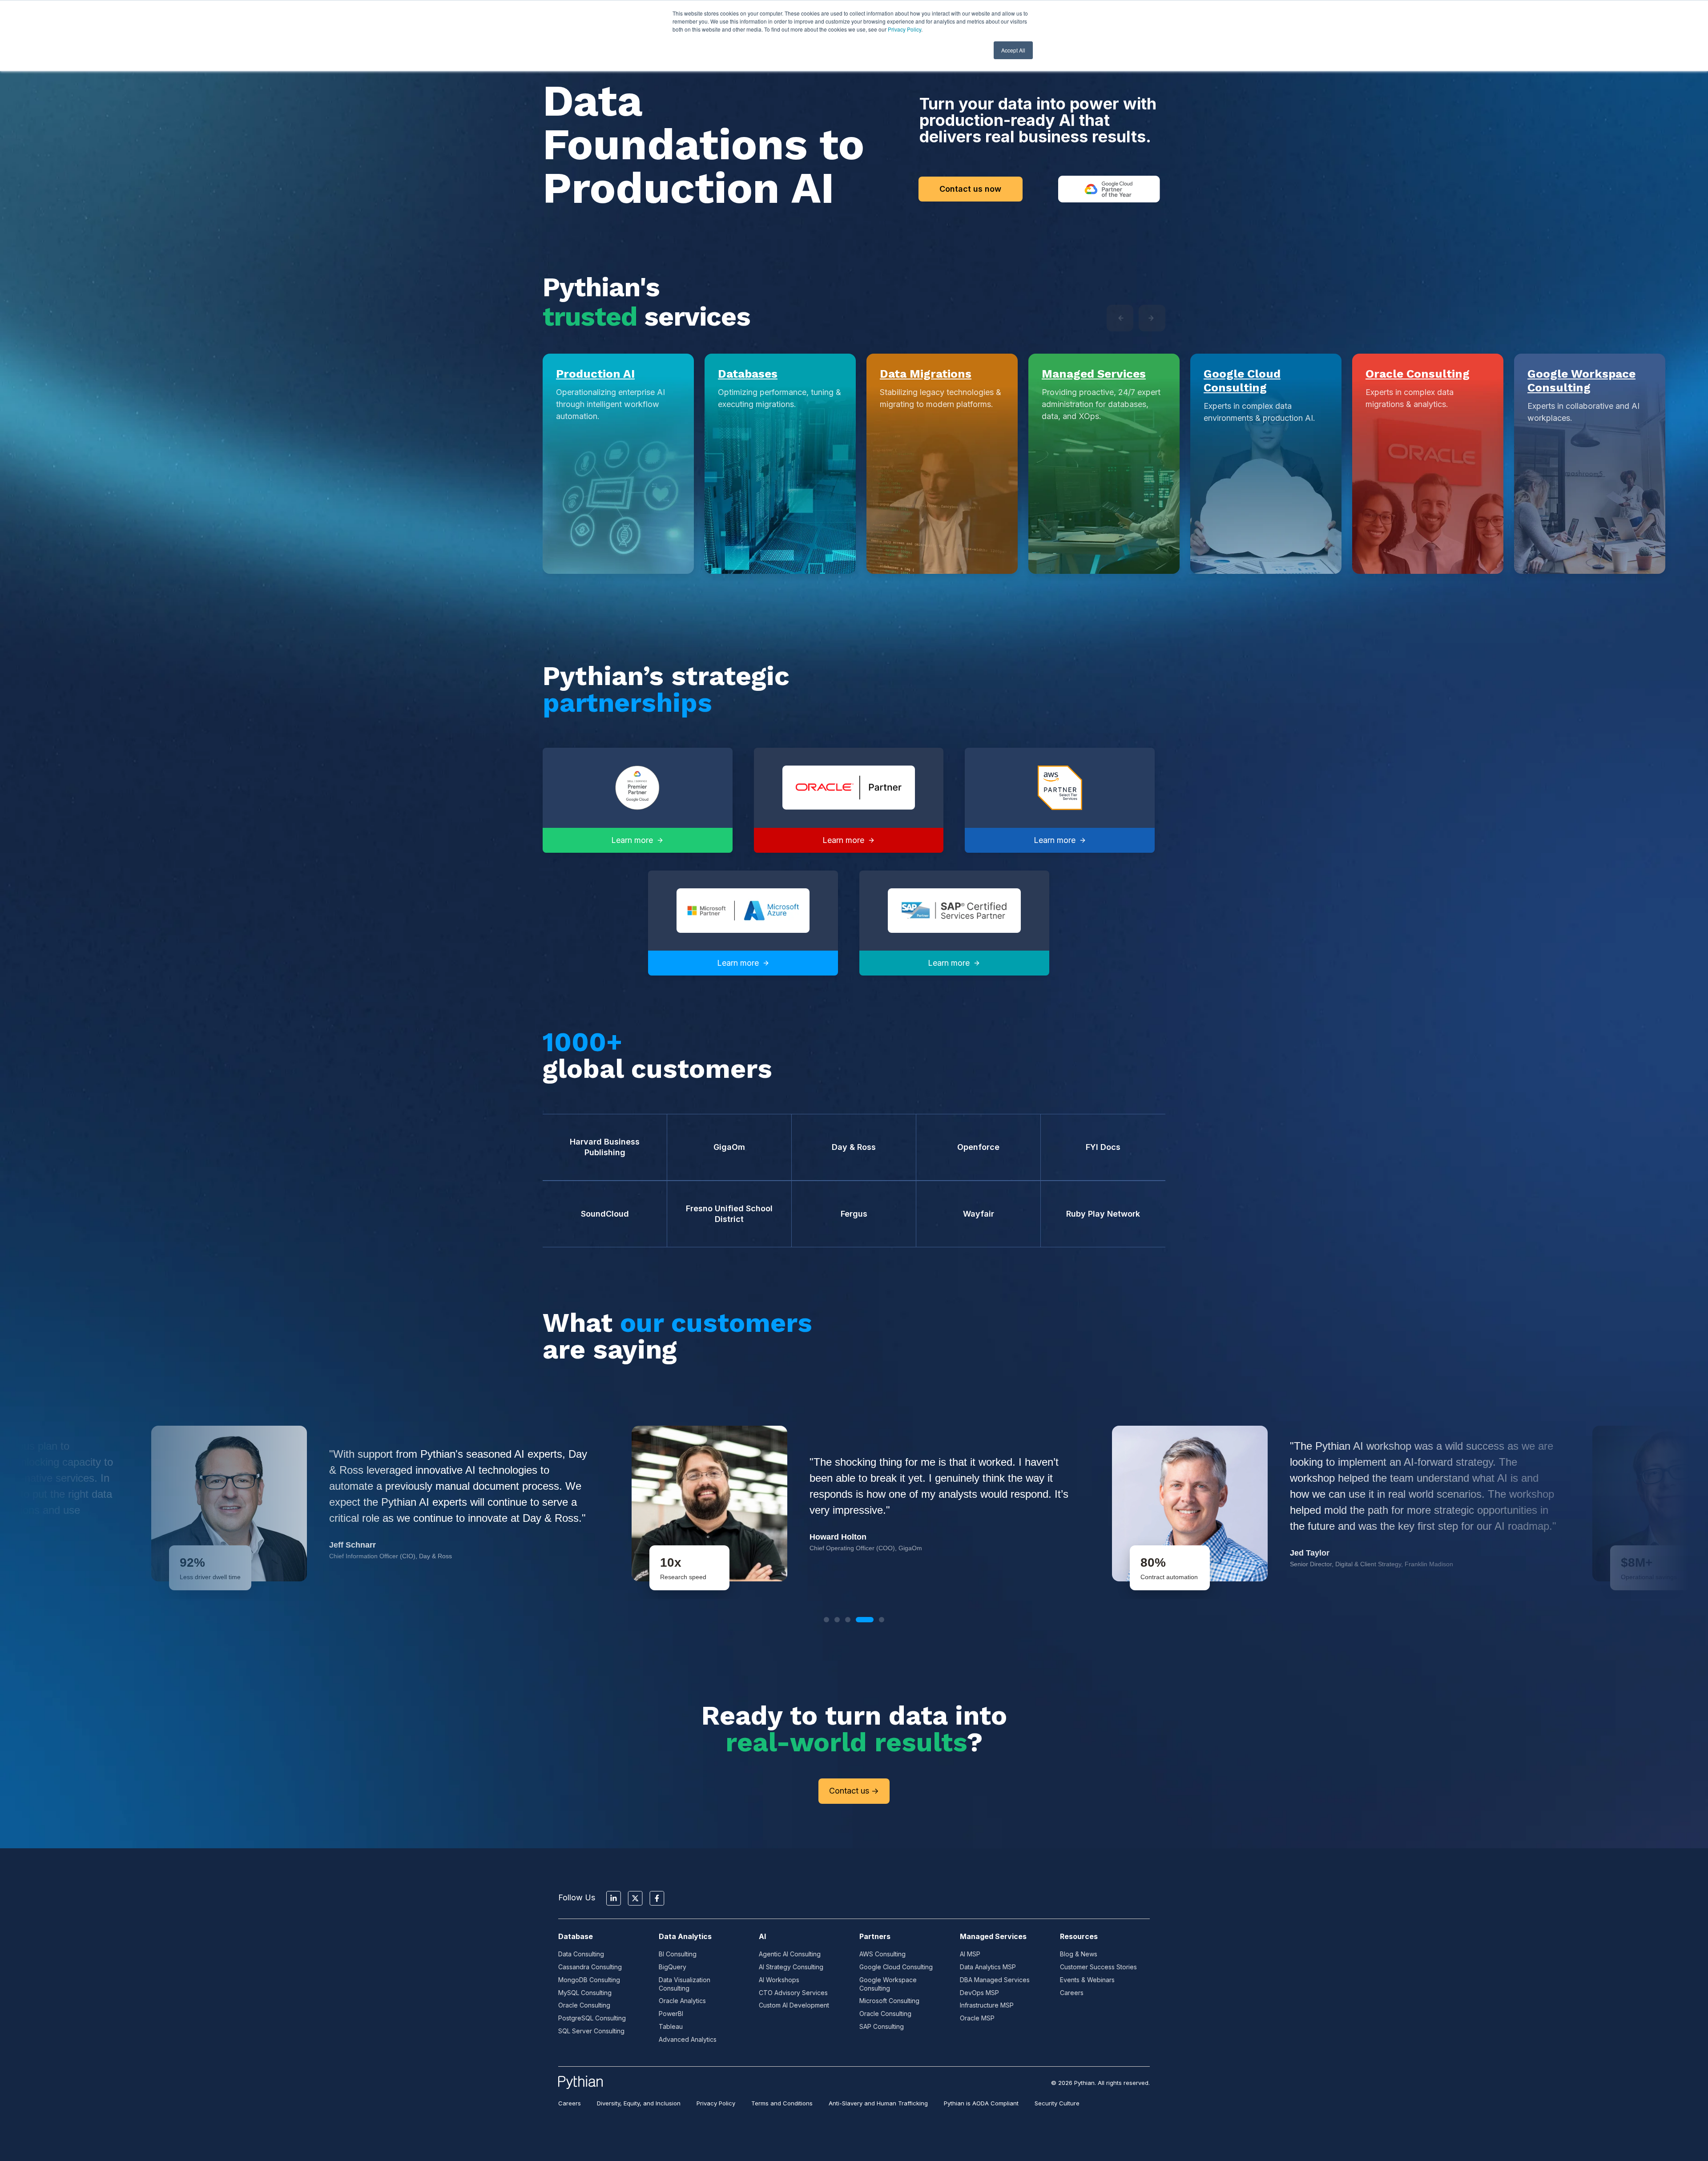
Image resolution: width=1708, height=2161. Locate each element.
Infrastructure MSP (987, 2005)
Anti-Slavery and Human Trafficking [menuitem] (878, 2103)
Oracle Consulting (1418, 374)
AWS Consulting (882, 1954)
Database (576, 1936)
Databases (748, 374)
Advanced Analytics (688, 2039)
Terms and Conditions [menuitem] (782, 2103)
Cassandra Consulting (590, 1967)
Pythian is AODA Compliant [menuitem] (981, 2103)
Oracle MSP (977, 2018)
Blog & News (1079, 1954)
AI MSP (970, 1954)
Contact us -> (854, 1791)
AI (762, 1936)
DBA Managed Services (995, 1980)
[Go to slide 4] (858, 1620)
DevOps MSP (979, 1993)
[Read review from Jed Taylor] (854, 1504)
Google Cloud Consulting (1242, 381)
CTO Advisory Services (793, 1993)
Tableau (671, 2026)
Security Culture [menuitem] (1057, 2103)
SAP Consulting (882, 2026)
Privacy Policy (904, 29)
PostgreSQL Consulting (592, 2018)
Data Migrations (926, 374)
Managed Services (1094, 374)
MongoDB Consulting (589, 1980)
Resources (1079, 1936)
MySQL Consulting (585, 1993)
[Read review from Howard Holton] (374, 1504)
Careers (1072, 1993)
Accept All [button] (1013, 50)
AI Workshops (779, 1980)
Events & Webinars (1087, 1980)
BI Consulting (678, 1954)
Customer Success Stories (1098, 1967)
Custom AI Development (794, 2005)
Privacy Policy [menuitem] (716, 2103)
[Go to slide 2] (837, 1620)
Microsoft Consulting (889, 2001)
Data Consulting (581, 1954)
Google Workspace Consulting (1581, 381)
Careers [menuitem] (570, 2103)
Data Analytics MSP (988, 1967)
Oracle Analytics (682, 2001)
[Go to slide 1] (826, 1620)
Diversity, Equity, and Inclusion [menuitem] (639, 2103)
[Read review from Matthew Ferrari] (1334, 1504)
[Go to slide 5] (875, 1620)
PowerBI (671, 2014)
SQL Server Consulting (591, 2031)
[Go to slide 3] (848, 1620)
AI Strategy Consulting (791, 1967)
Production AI (595, 374)
